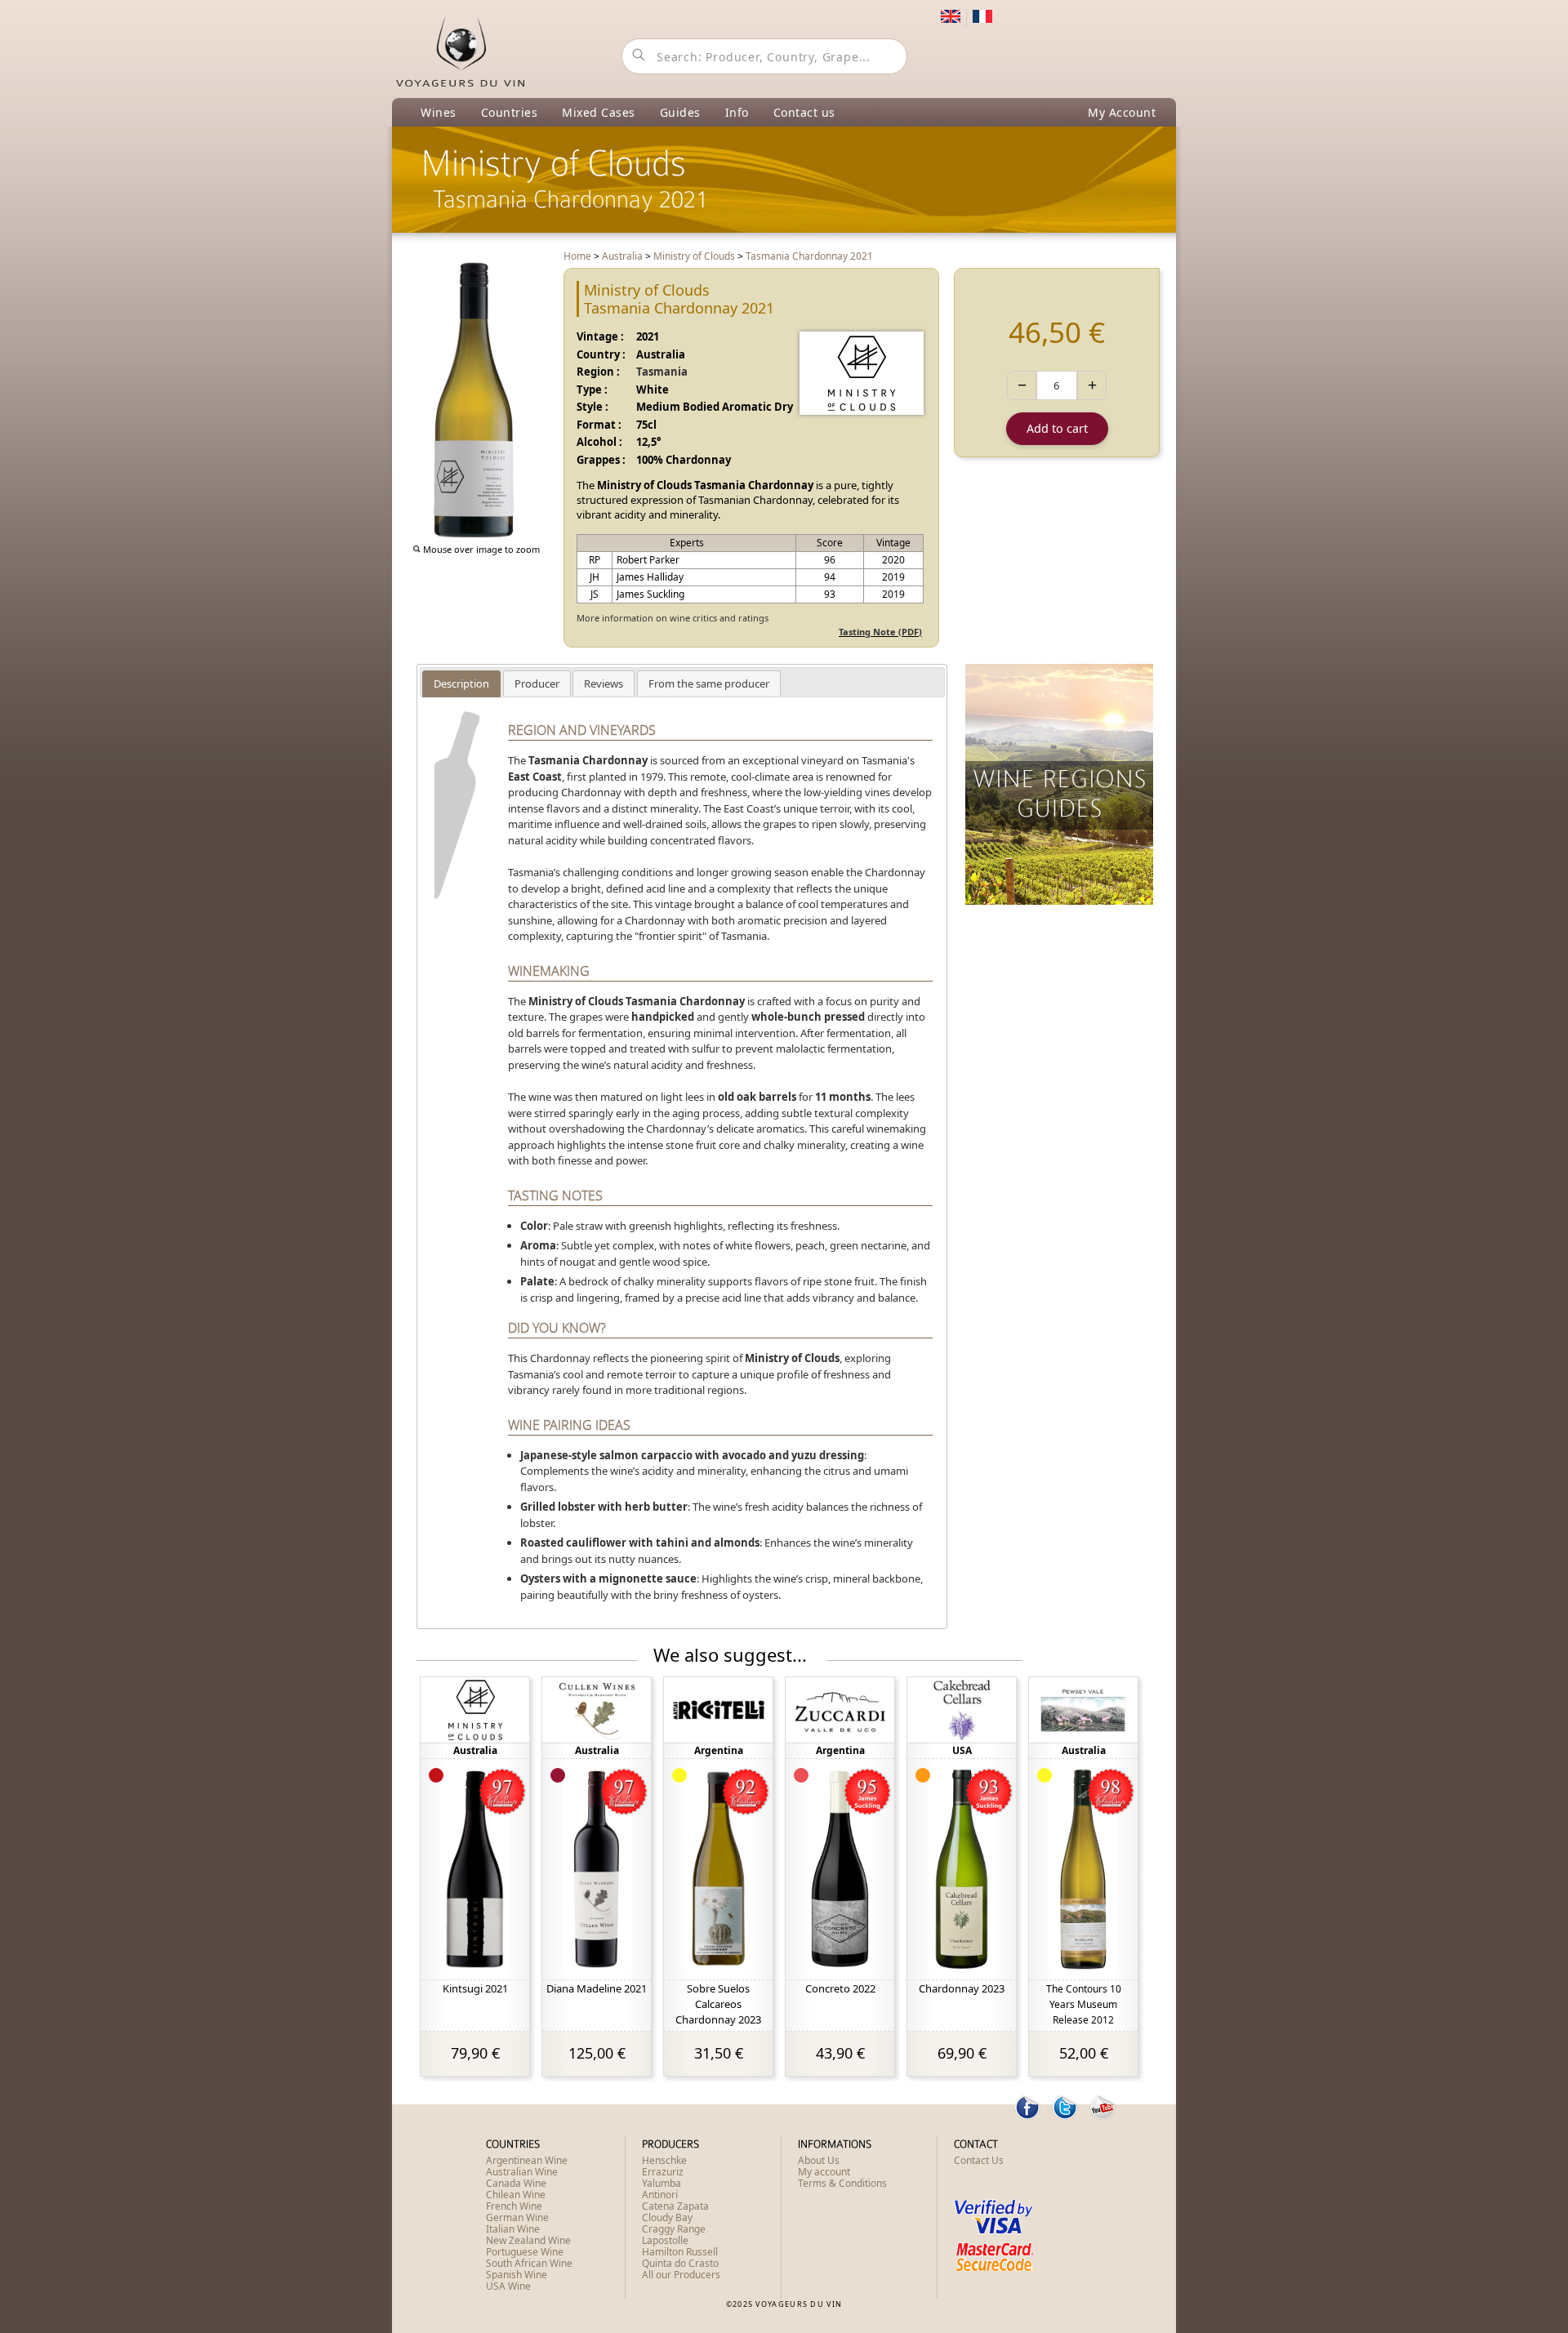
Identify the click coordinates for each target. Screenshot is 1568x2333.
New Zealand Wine (528, 2240)
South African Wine (529, 2263)
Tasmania (662, 372)
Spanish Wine (517, 2275)
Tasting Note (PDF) (880, 632)
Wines (439, 112)
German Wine (517, 2217)
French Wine (514, 2206)
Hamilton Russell (680, 2252)
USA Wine (508, 2286)
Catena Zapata (675, 2206)
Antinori (660, 2195)
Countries (510, 112)
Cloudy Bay (667, 2217)
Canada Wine (516, 2183)
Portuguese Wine (525, 2252)
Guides (680, 112)
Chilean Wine (516, 2195)
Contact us (804, 112)
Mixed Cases (599, 112)
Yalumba (661, 2183)
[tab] (461, 684)
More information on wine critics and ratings (673, 618)
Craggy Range (674, 2229)
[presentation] (461, 683)
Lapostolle (665, 2240)
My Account (1122, 112)
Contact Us (979, 2160)
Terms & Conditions (842, 2183)
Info (737, 112)
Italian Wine (513, 2229)
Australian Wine (522, 2172)
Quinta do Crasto (680, 2263)
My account (824, 2172)
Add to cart (1057, 428)
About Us (819, 2160)
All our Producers (681, 2275)
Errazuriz (663, 2172)
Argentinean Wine (527, 2160)
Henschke (664, 2160)
